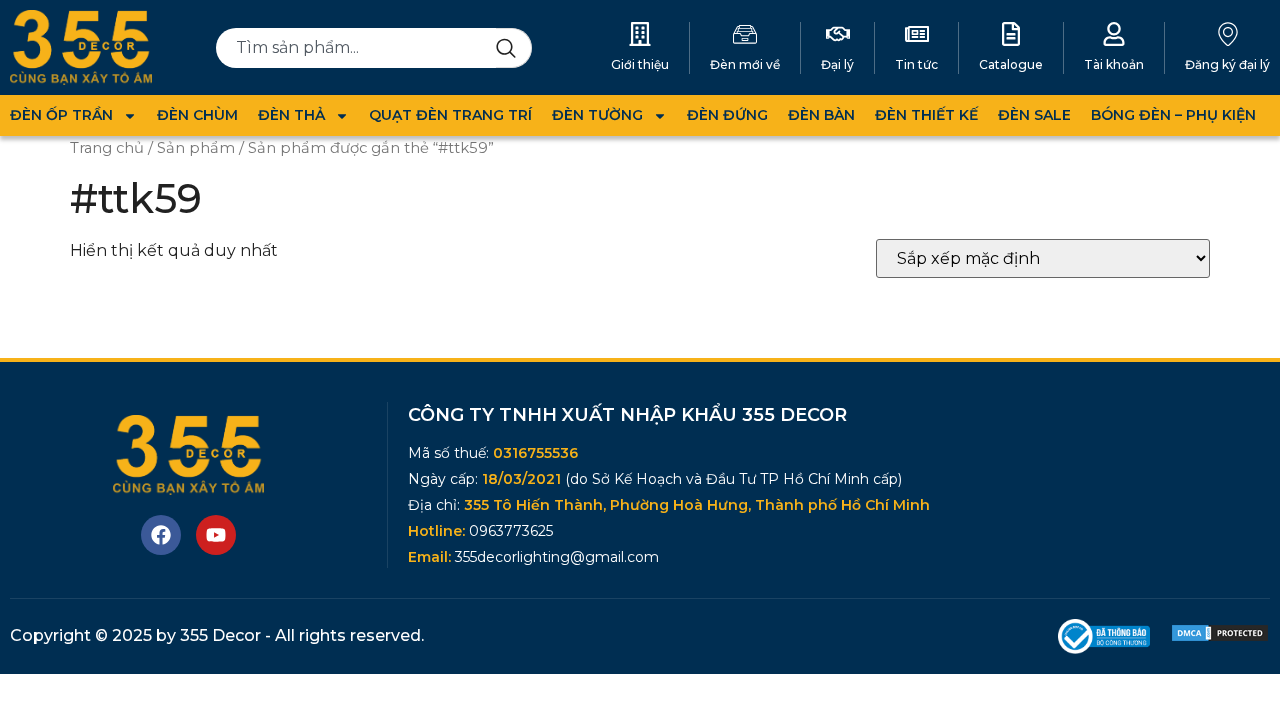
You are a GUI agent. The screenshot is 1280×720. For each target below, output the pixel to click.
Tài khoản (1114, 64)
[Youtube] (216, 535)
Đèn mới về (745, 64)
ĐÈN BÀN (821, 115)
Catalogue (1011, 64)
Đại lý (837, 64)
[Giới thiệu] (640, 34)
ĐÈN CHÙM (197, 115)
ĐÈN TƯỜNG (597, 115)
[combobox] (356, 48)
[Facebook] (161, 535)
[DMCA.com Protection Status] (1220, 637)
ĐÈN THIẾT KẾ (926, 115)
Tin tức (916, 64)
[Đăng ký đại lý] (1228, 34)
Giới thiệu (640, 64)
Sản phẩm (196, 148)
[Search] (514, 48)
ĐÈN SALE (1034, 115)
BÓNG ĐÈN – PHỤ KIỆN (1173, 115)
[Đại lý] (838, 34)
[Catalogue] (1011, 34)
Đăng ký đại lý (1227, 64)
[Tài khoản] (1114, 34)
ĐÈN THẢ (291, 115)
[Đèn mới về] (745, 34)
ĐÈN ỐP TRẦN (61, 115)
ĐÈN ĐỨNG (727, 115)
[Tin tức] (917, 34)
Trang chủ (107, 148)
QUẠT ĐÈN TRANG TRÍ (450, 115)
